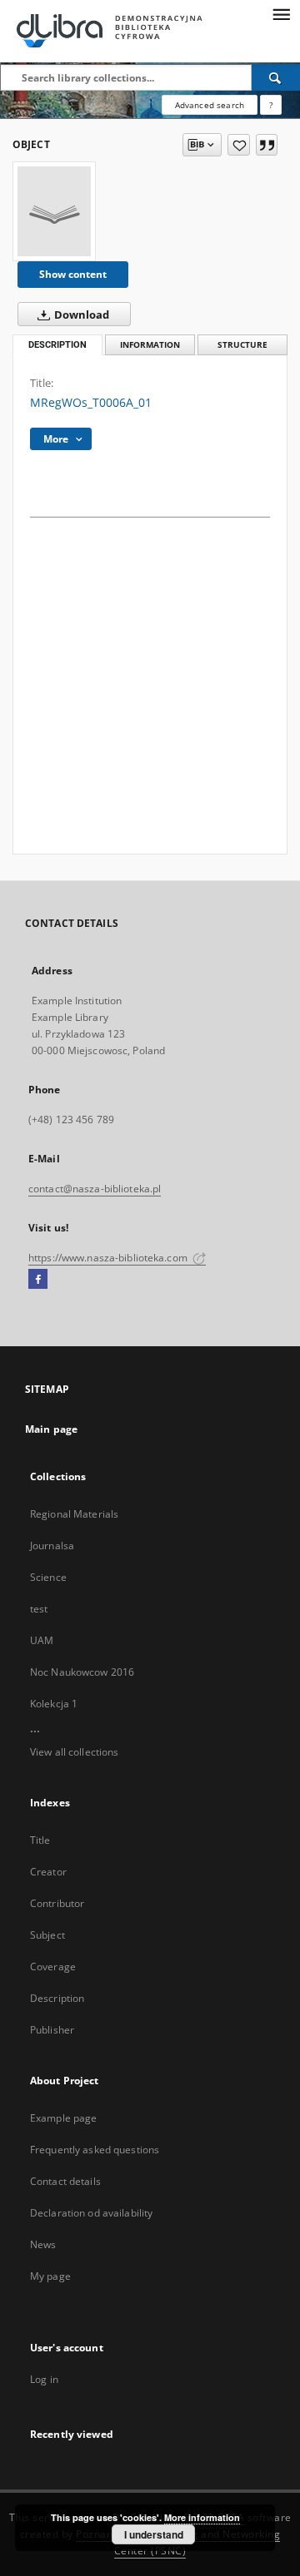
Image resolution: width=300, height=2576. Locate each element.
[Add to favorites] (239, 145)
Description (57, 1998)
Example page (63, 2118)
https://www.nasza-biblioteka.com (109, 1258)
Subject (47, 1935)
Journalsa (52, 1546)
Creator (48, 1872)
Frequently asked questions (95, 2150)
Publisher (52, 2030)
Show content (73, 274)
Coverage (53, 1967)
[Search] (276, 77)
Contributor (57, 1903)
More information (202, 2517)
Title (40, 1840)
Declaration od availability (91, 2213)
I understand (154, 2534)
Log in (44, 2379)
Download (80, 315)
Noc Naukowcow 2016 (82, 1672)
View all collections (74, 1752)
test (39, 1609)
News (43, 2244)
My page (50, 2276)
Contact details (65, 2181)
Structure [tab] (242, 345)
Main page (51, 1429)
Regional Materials (74, 1514)
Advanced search (210, 105)
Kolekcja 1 (54, 1704)
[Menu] (281, 13)
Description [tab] (57, 345)
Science (48, 1577)
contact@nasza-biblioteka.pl (95, 1189)
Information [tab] (150, 345)
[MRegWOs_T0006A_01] (54, 211)
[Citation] (267, 145)
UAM (42, 1640)
